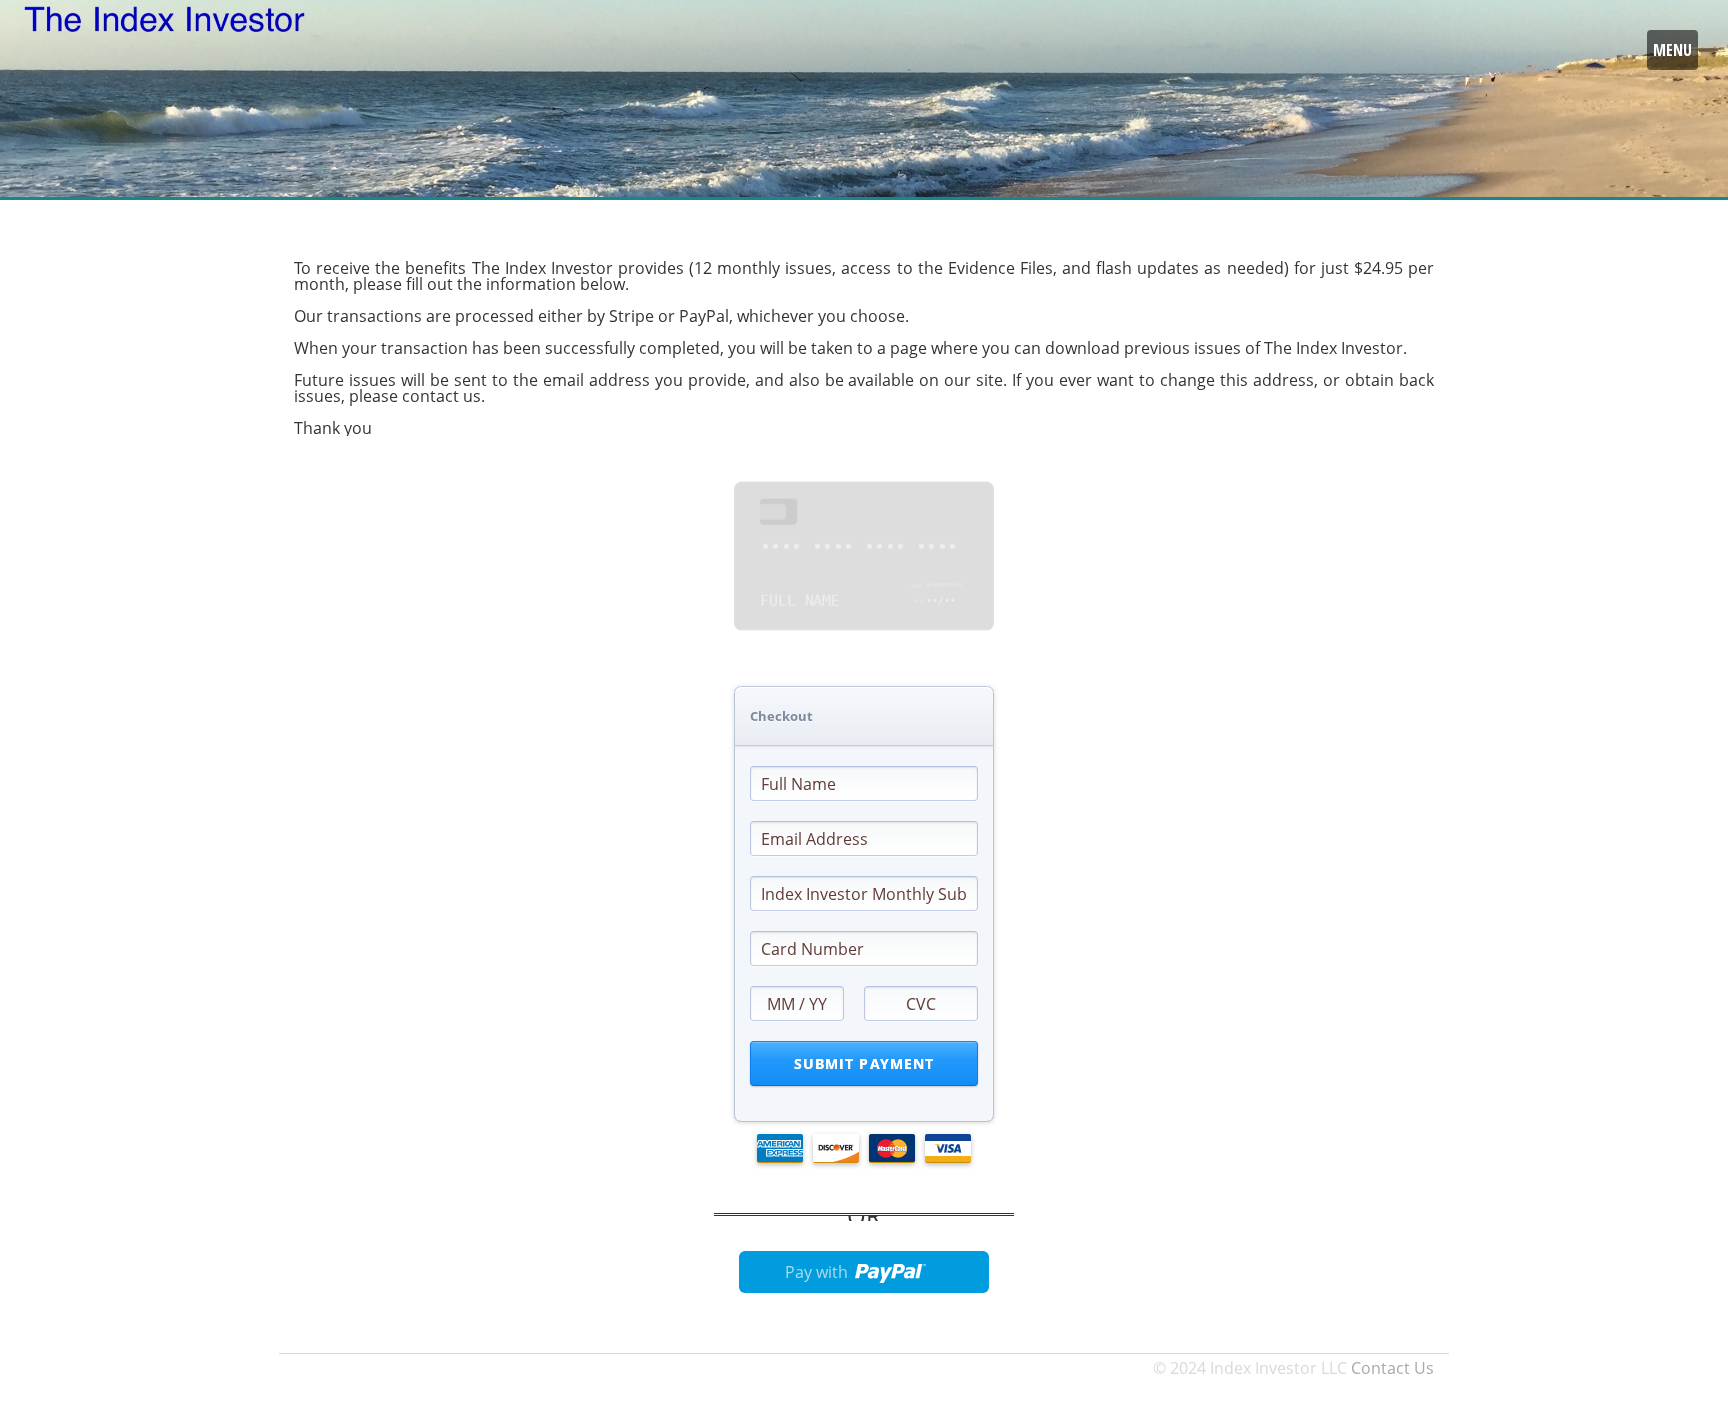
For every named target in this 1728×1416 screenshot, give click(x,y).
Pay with (816, 1272)
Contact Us (1392, 1368)
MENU (1672, 50)
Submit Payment (864, 1063)
